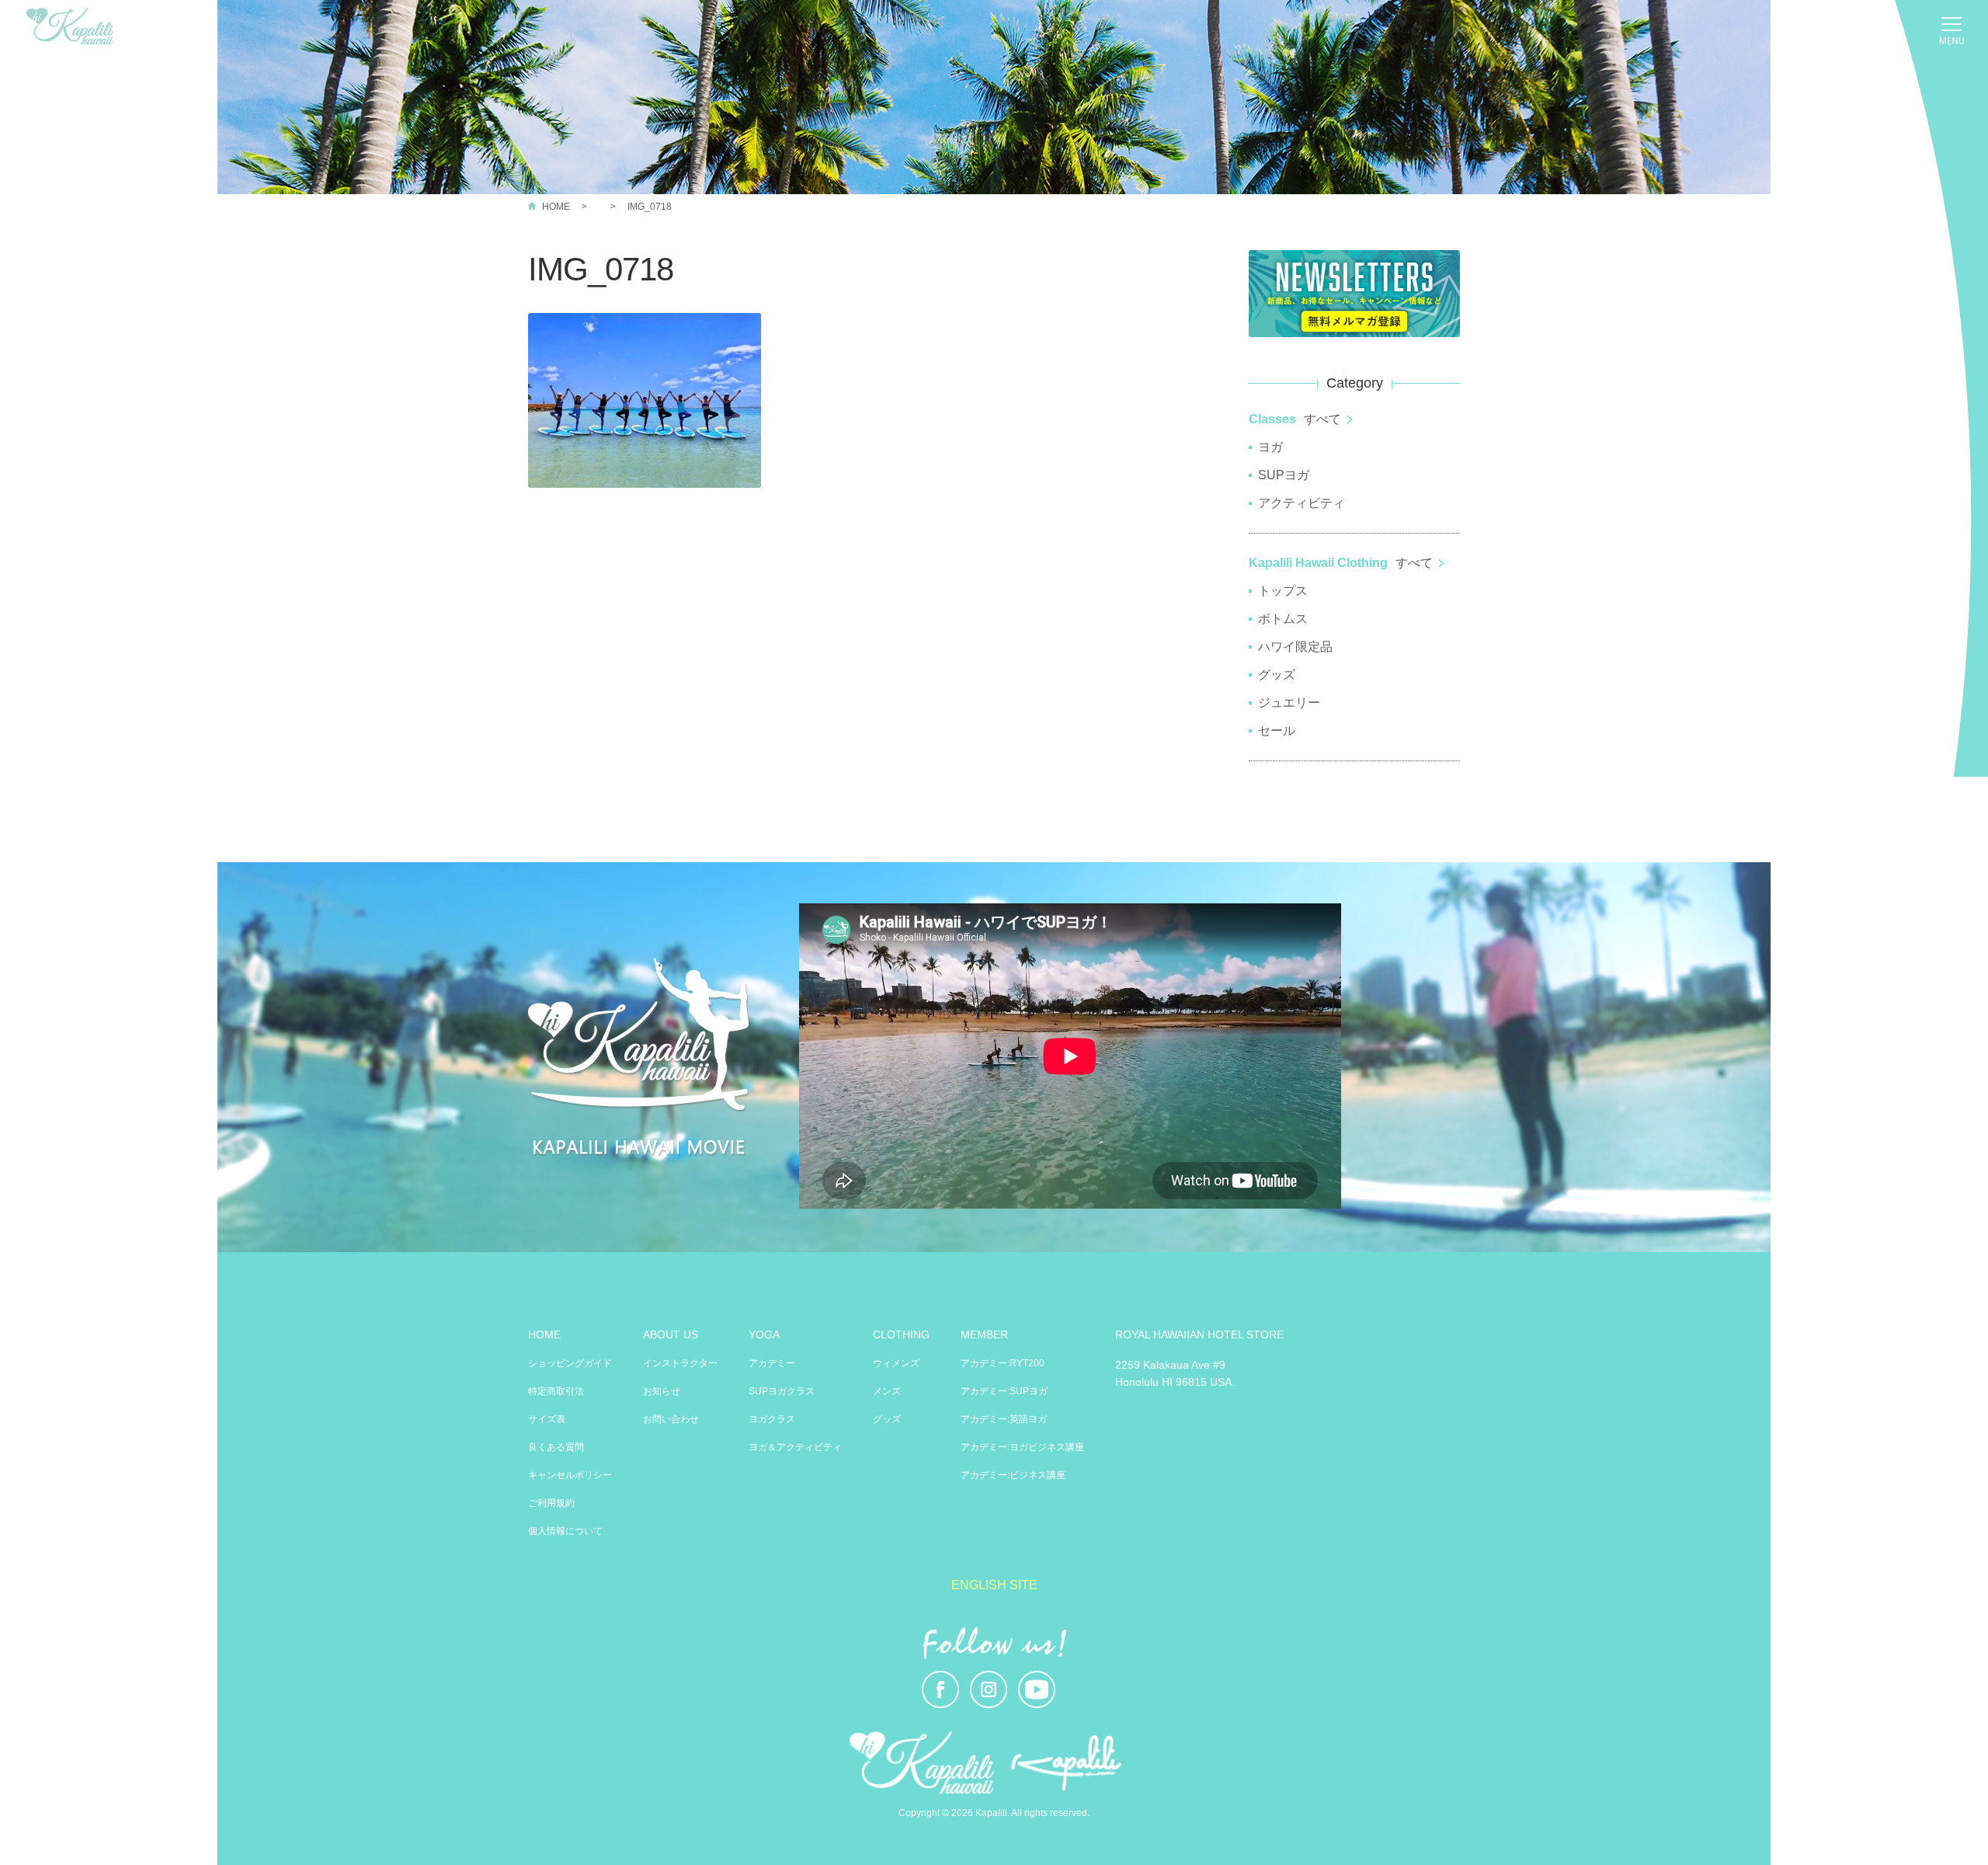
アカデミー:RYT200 (1003, 1363)
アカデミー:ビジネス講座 (1013, 1475)
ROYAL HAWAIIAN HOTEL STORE (1199, 1334)
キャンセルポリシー (570, 1475)
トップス (1283, 591)
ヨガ (1270, 447)
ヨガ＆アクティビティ (795, 1447)
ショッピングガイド (570, 1363)
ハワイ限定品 (1295, 647)
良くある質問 (556, 1447)
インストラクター (680, 1363)
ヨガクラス (772, 1419)
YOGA (764, 1334)
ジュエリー (1289, 703)
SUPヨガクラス (782, 1391)
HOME (556, 207)
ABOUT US (671, 1334)
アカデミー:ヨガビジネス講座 (1022, 1447)
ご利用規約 (551, 1503)
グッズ (1277, 675)
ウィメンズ (896, 1363)
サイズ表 (547, 1419)
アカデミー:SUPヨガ (1004, 1391)
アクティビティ (1302, 503)
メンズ (887, 1391)
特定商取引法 (556, 1391)
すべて (1322, 419)
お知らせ (662, 1391)
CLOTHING (901, 1334)
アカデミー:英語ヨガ (1004, 1419)
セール (1277, 731)
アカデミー (772, 1363)
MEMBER (984, 1334)
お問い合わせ (671, 1419)
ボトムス (1283, 619)
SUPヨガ (1284, 475)
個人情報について (565, 1531)
